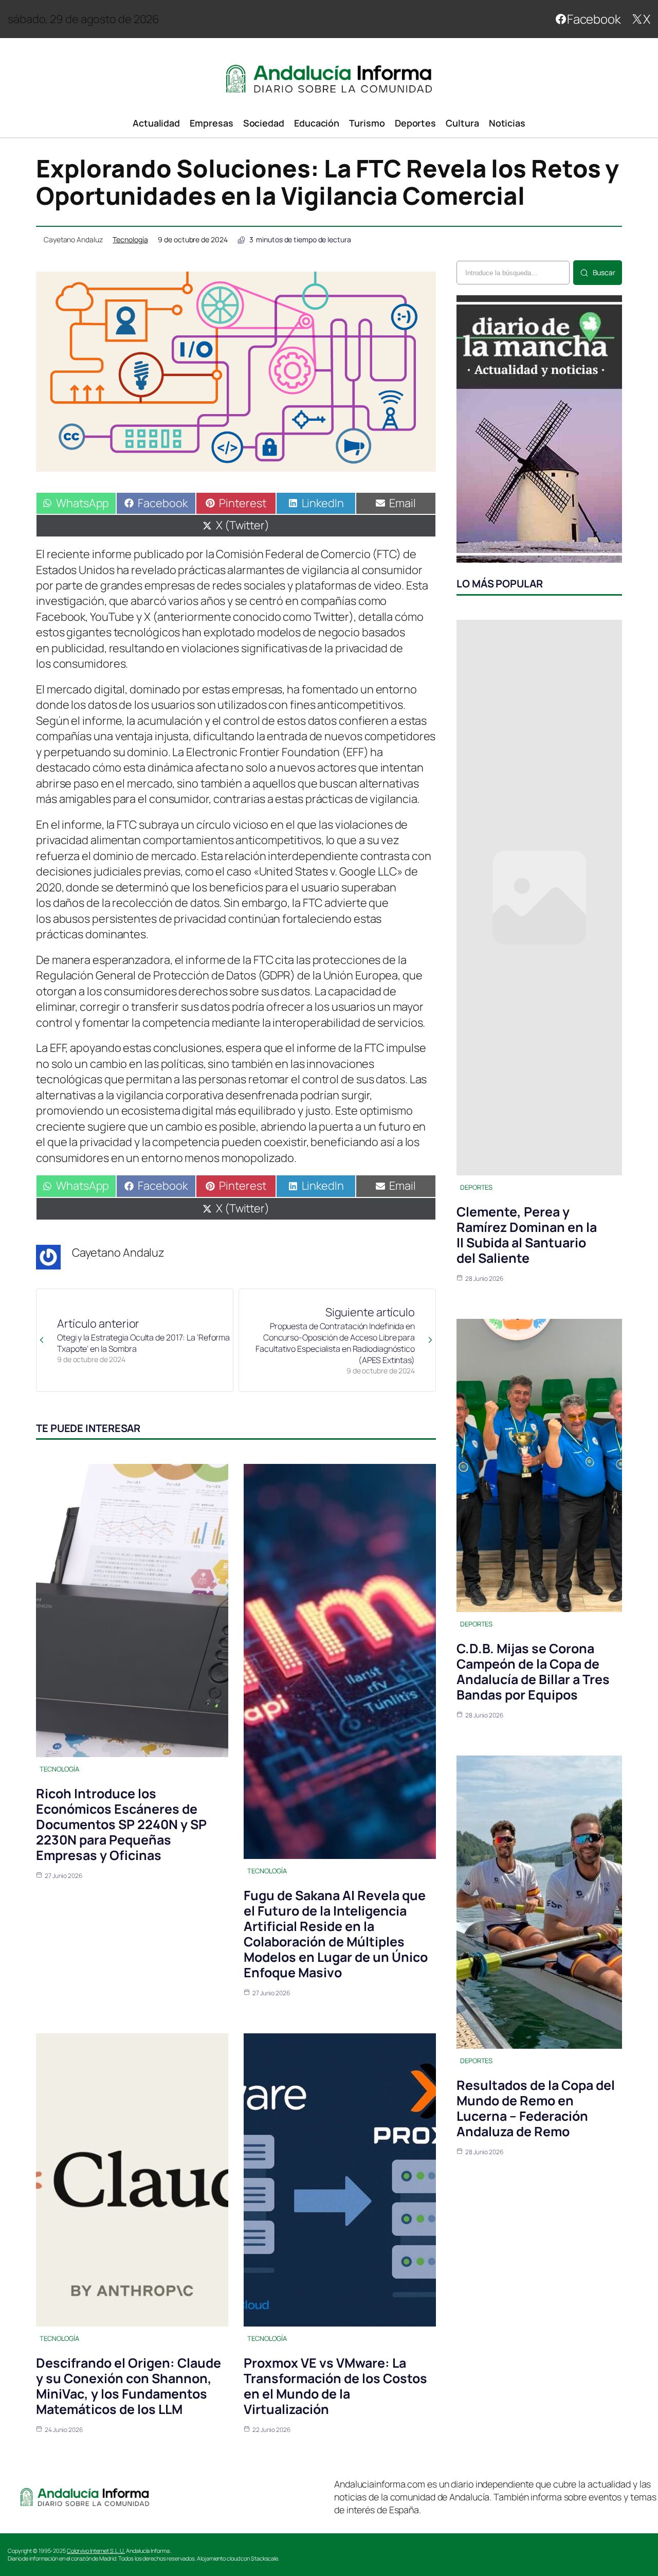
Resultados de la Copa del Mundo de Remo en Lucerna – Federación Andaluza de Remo (536, 2108)
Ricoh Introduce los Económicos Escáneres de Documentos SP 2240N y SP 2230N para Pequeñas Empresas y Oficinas (121, 1824)
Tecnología (130, 239)
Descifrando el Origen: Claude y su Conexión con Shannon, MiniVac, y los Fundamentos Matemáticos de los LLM (129, 2386)
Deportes (476, 1187)
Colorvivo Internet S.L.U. (96, 2551)
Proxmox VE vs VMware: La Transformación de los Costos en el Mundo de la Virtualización (335, 2386)
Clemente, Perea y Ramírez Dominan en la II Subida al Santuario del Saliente (527, 1235)
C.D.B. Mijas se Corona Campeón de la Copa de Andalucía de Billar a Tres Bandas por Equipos (533, 1671)
